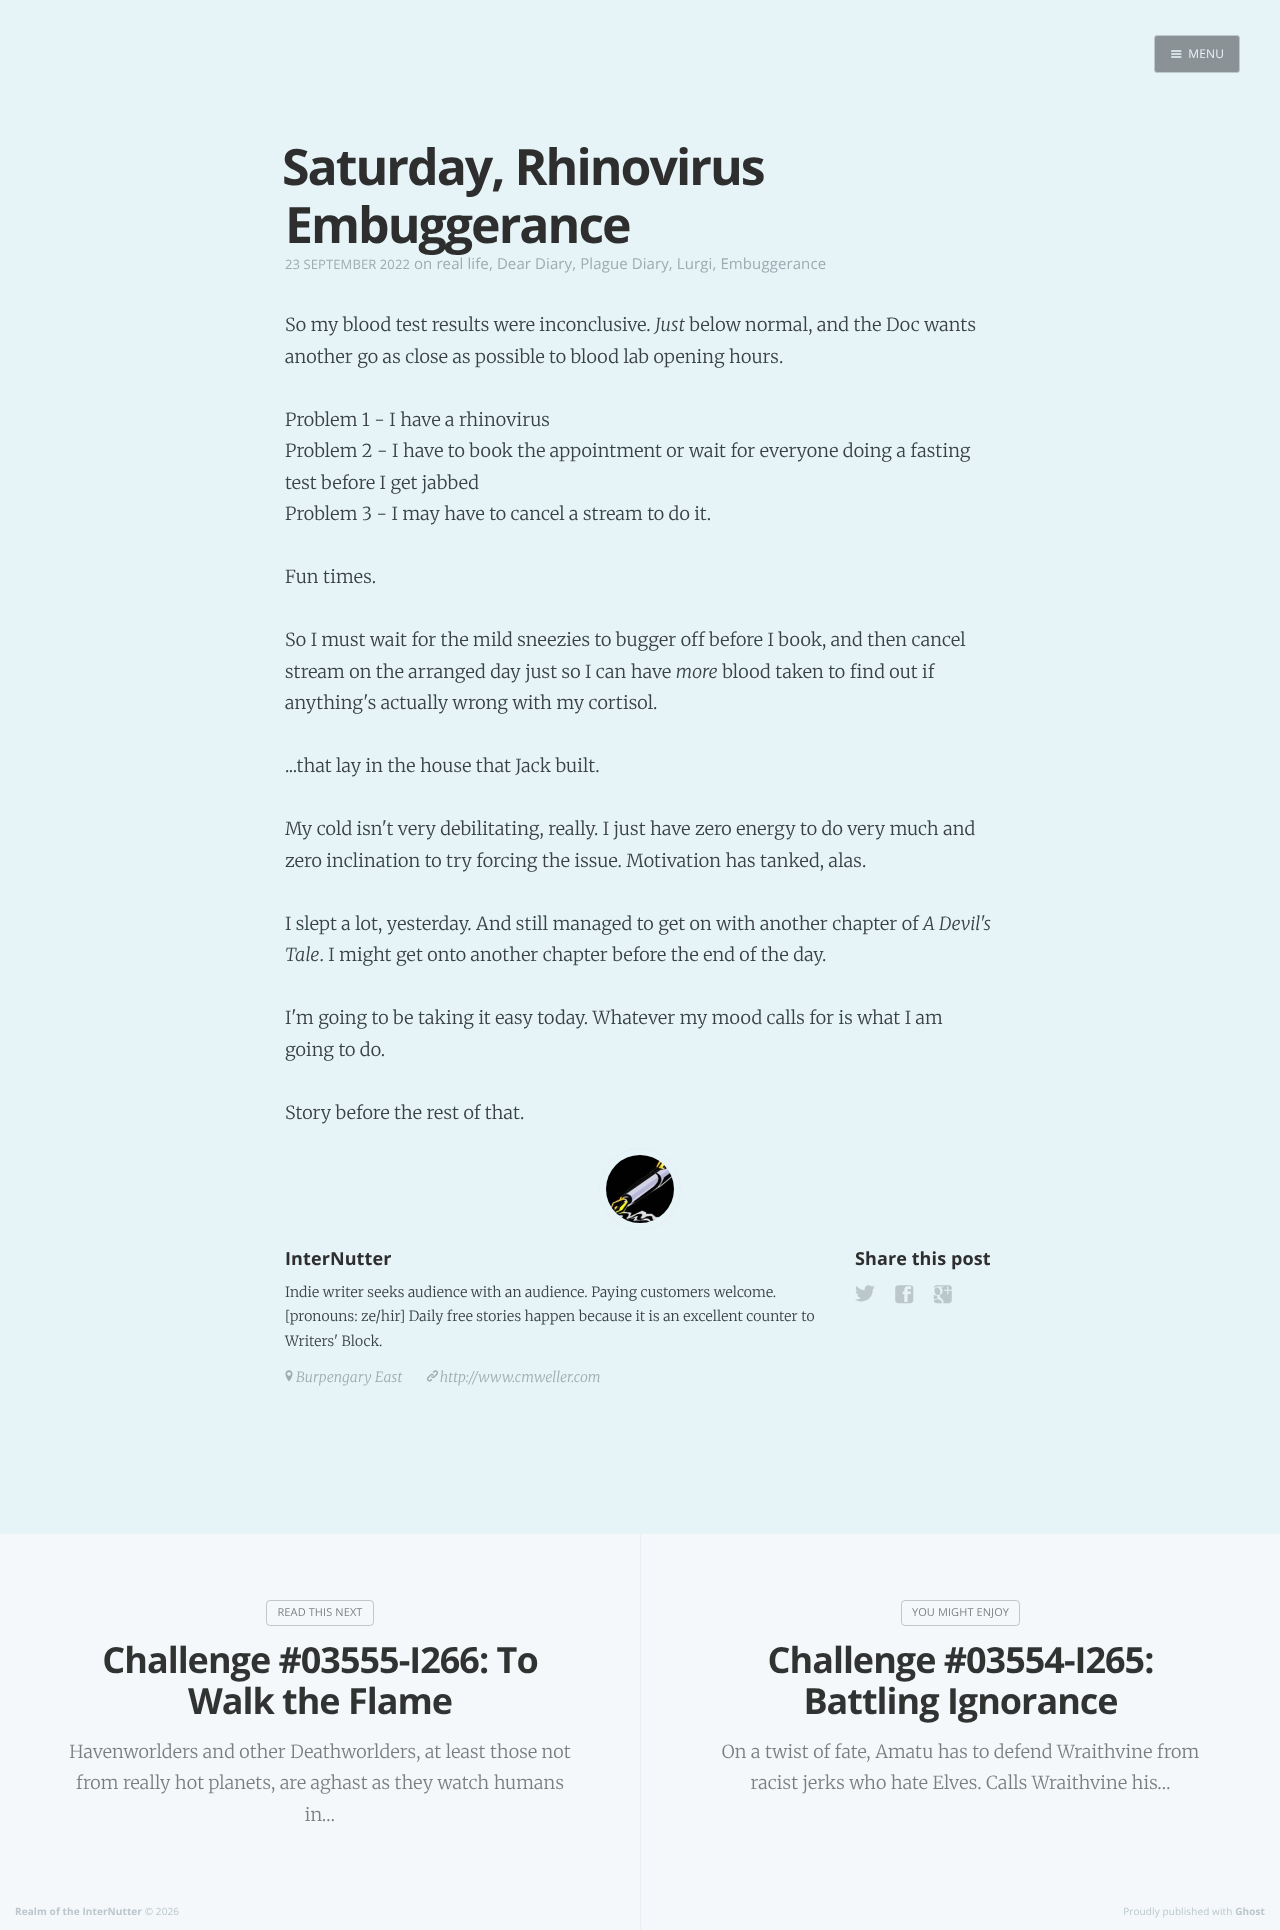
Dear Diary (534, 264)
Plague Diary (624, 264)
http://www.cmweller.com (520, 1377)
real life (462, 264)
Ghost (1250, 1911)
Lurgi (695, 264)
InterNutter (338, 1259)
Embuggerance (773, 264)
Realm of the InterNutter (78, 1911)
